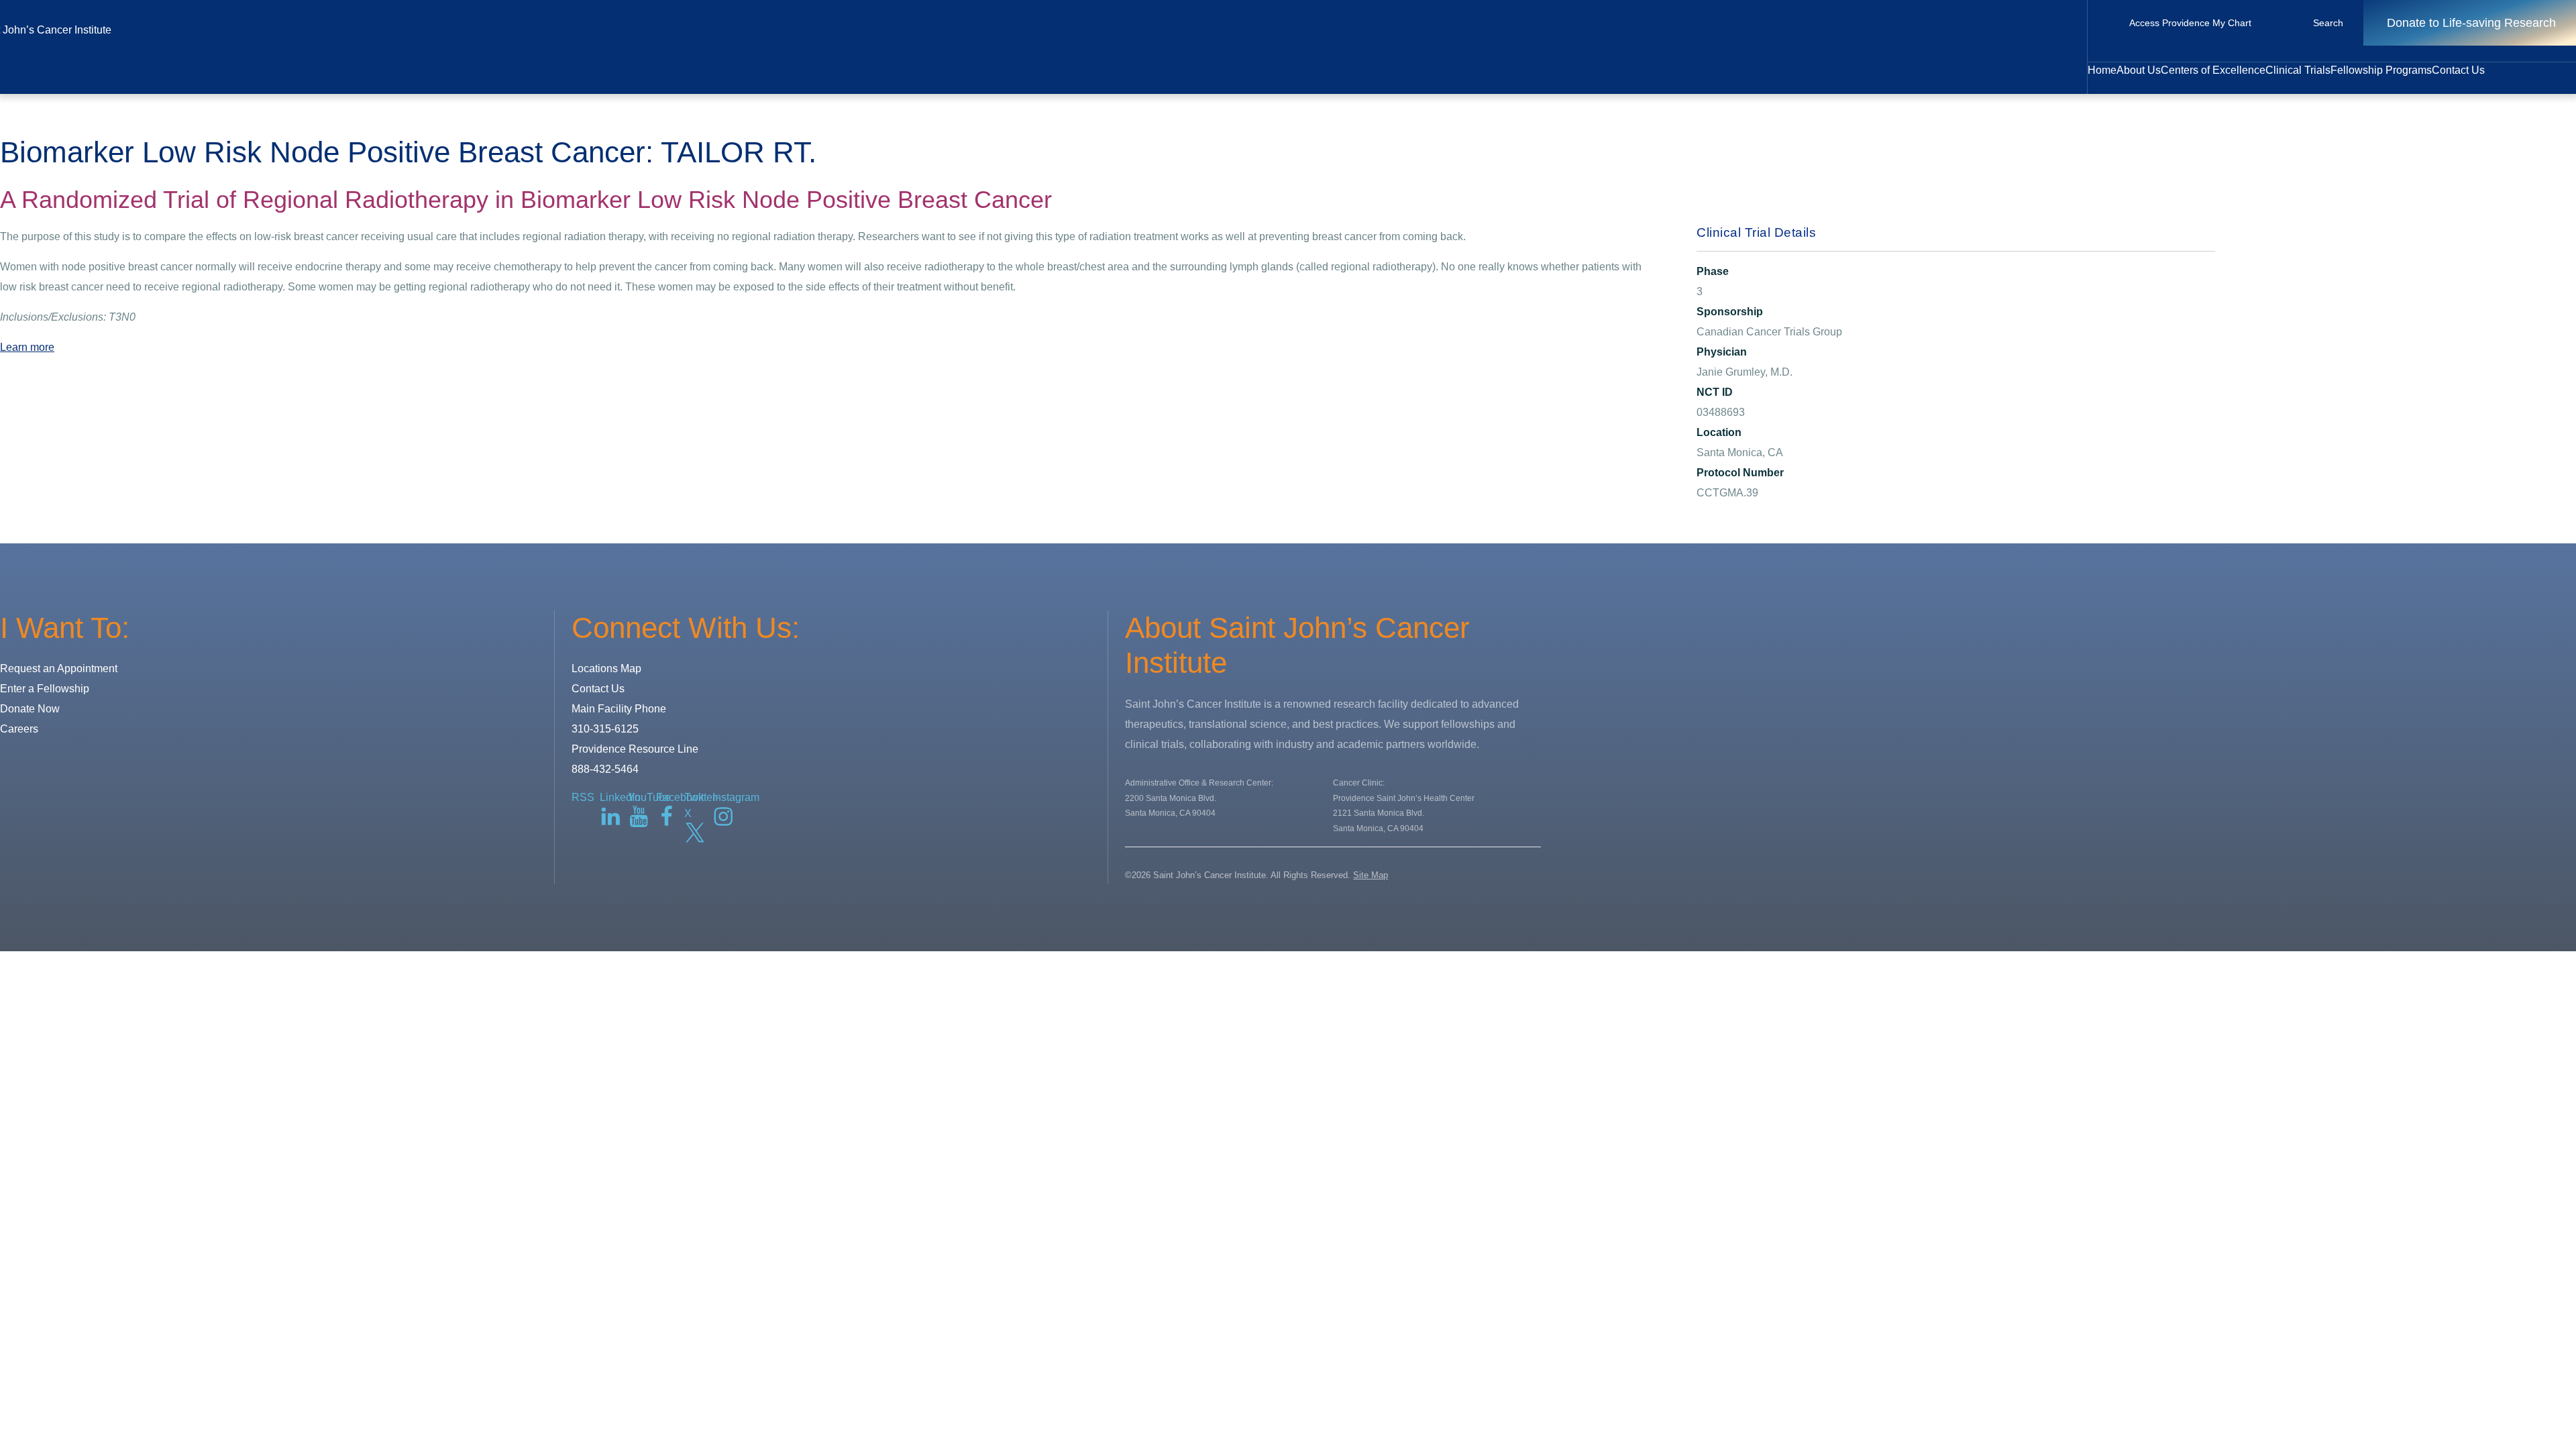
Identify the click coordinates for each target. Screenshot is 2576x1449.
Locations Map (606, 668)
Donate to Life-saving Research (2471, 23)
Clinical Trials (2298, 70)
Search (2328, 23)
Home (2102, 70)
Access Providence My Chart (2190, 23)
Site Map (1371, 875)
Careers (19, 729)
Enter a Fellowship (45, 689)
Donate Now (30, 709)
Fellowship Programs (2381, 70)
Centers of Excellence (2213, 70)
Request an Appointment (59, 668)
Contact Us (2458, 70)
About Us (2139, 70)
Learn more (27, 347)
